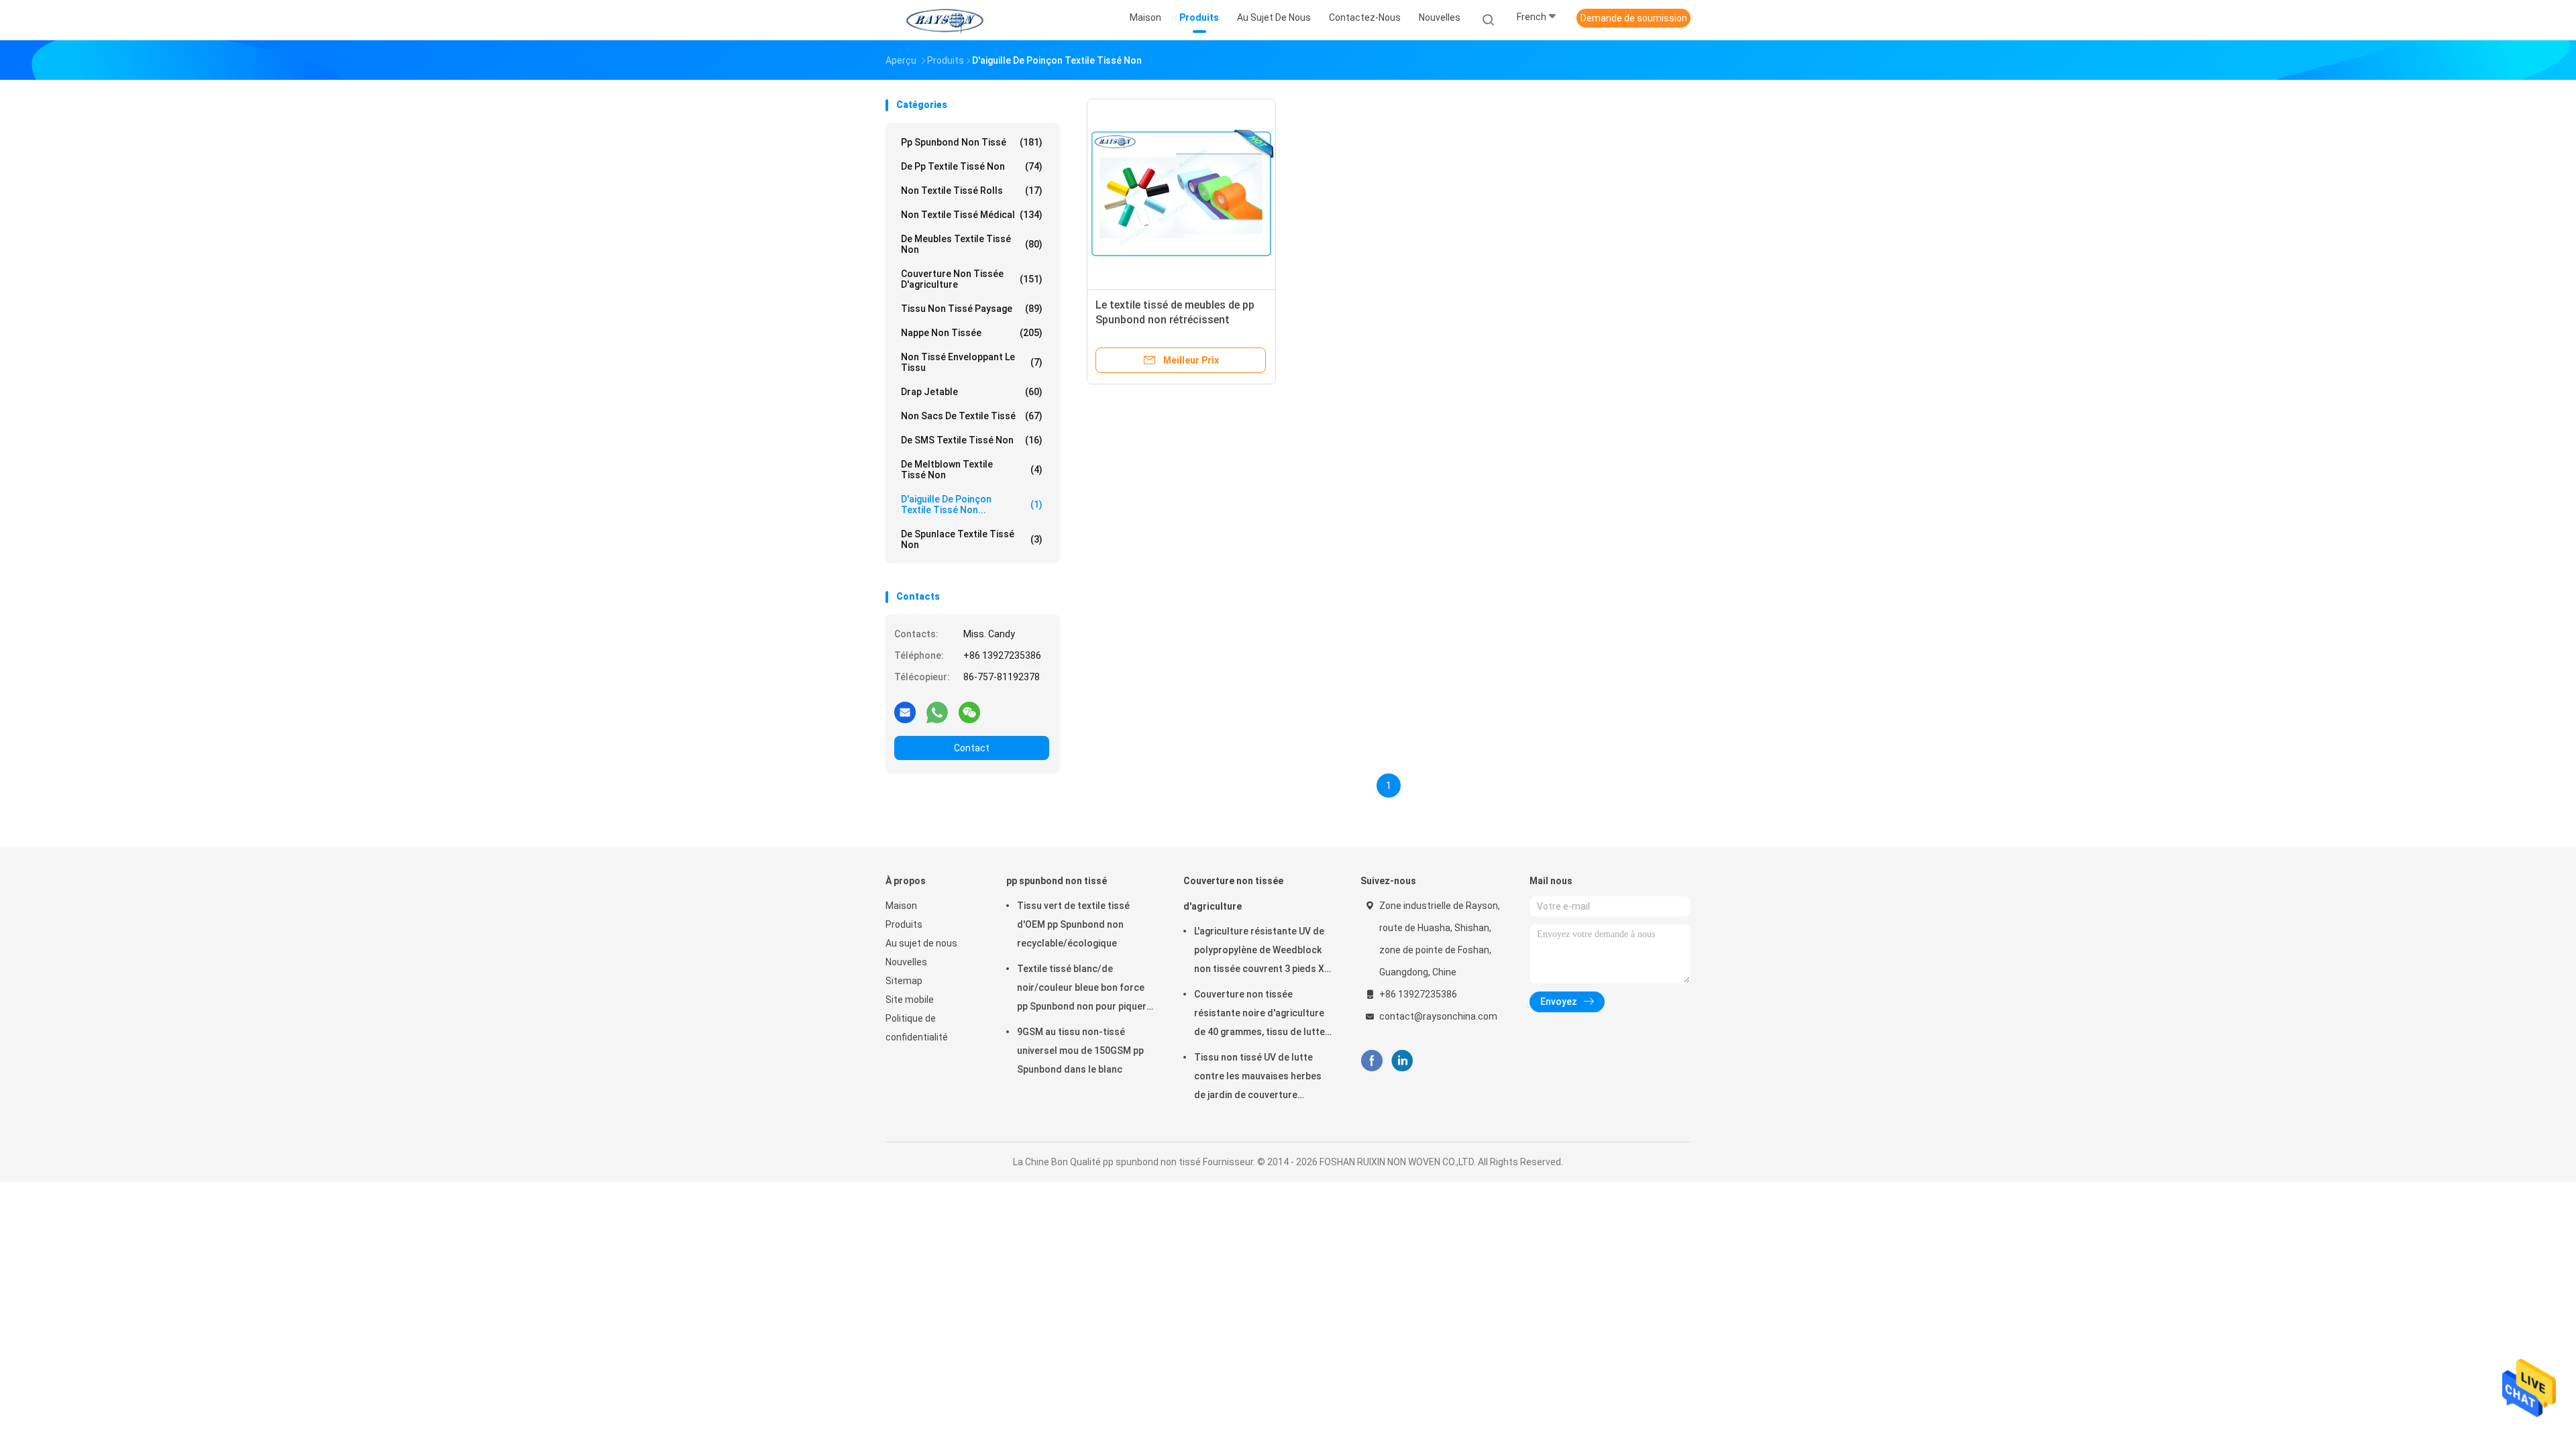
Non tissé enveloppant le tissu (972, 362)
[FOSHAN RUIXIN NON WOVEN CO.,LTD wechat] (969, 712)
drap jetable (972, 392)
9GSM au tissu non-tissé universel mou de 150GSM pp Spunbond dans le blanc (1080, 1051)
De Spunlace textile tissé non (972, 539)
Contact (972, 748)
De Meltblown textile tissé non (972, 470)
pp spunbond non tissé (972, 142)
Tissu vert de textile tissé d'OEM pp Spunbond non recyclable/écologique (1073, 924)
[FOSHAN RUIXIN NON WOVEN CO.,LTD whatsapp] (937, 712)
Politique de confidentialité (917, 1028)
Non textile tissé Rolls (972, 191)
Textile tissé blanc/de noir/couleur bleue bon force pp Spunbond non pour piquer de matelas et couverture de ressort (1082, 989)
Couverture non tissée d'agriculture (972, 279)
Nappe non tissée (972, 333)
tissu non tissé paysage (972, 309)
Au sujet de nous (921, 943)
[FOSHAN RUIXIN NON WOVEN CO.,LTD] (945, 20)
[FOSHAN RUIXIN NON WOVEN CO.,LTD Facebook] (1372, 1061)
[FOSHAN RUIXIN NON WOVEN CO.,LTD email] (905, 712)
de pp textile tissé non (972, 166)
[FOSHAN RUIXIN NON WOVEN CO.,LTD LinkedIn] (1402, 1061)
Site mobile (910, 1000)
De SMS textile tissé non (972, 440)
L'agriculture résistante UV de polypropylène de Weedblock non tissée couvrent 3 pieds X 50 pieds (1259, 952)
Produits (904, 924)
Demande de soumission (1634, 18)
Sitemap (904, 981)
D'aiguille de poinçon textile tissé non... (972, 504)
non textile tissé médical (972, 215)
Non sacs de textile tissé (972, 416)
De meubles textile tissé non (972, 244)
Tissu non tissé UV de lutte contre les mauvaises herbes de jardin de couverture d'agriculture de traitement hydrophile (1258, 1078)
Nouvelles (906, 962)
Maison (901, 906)
